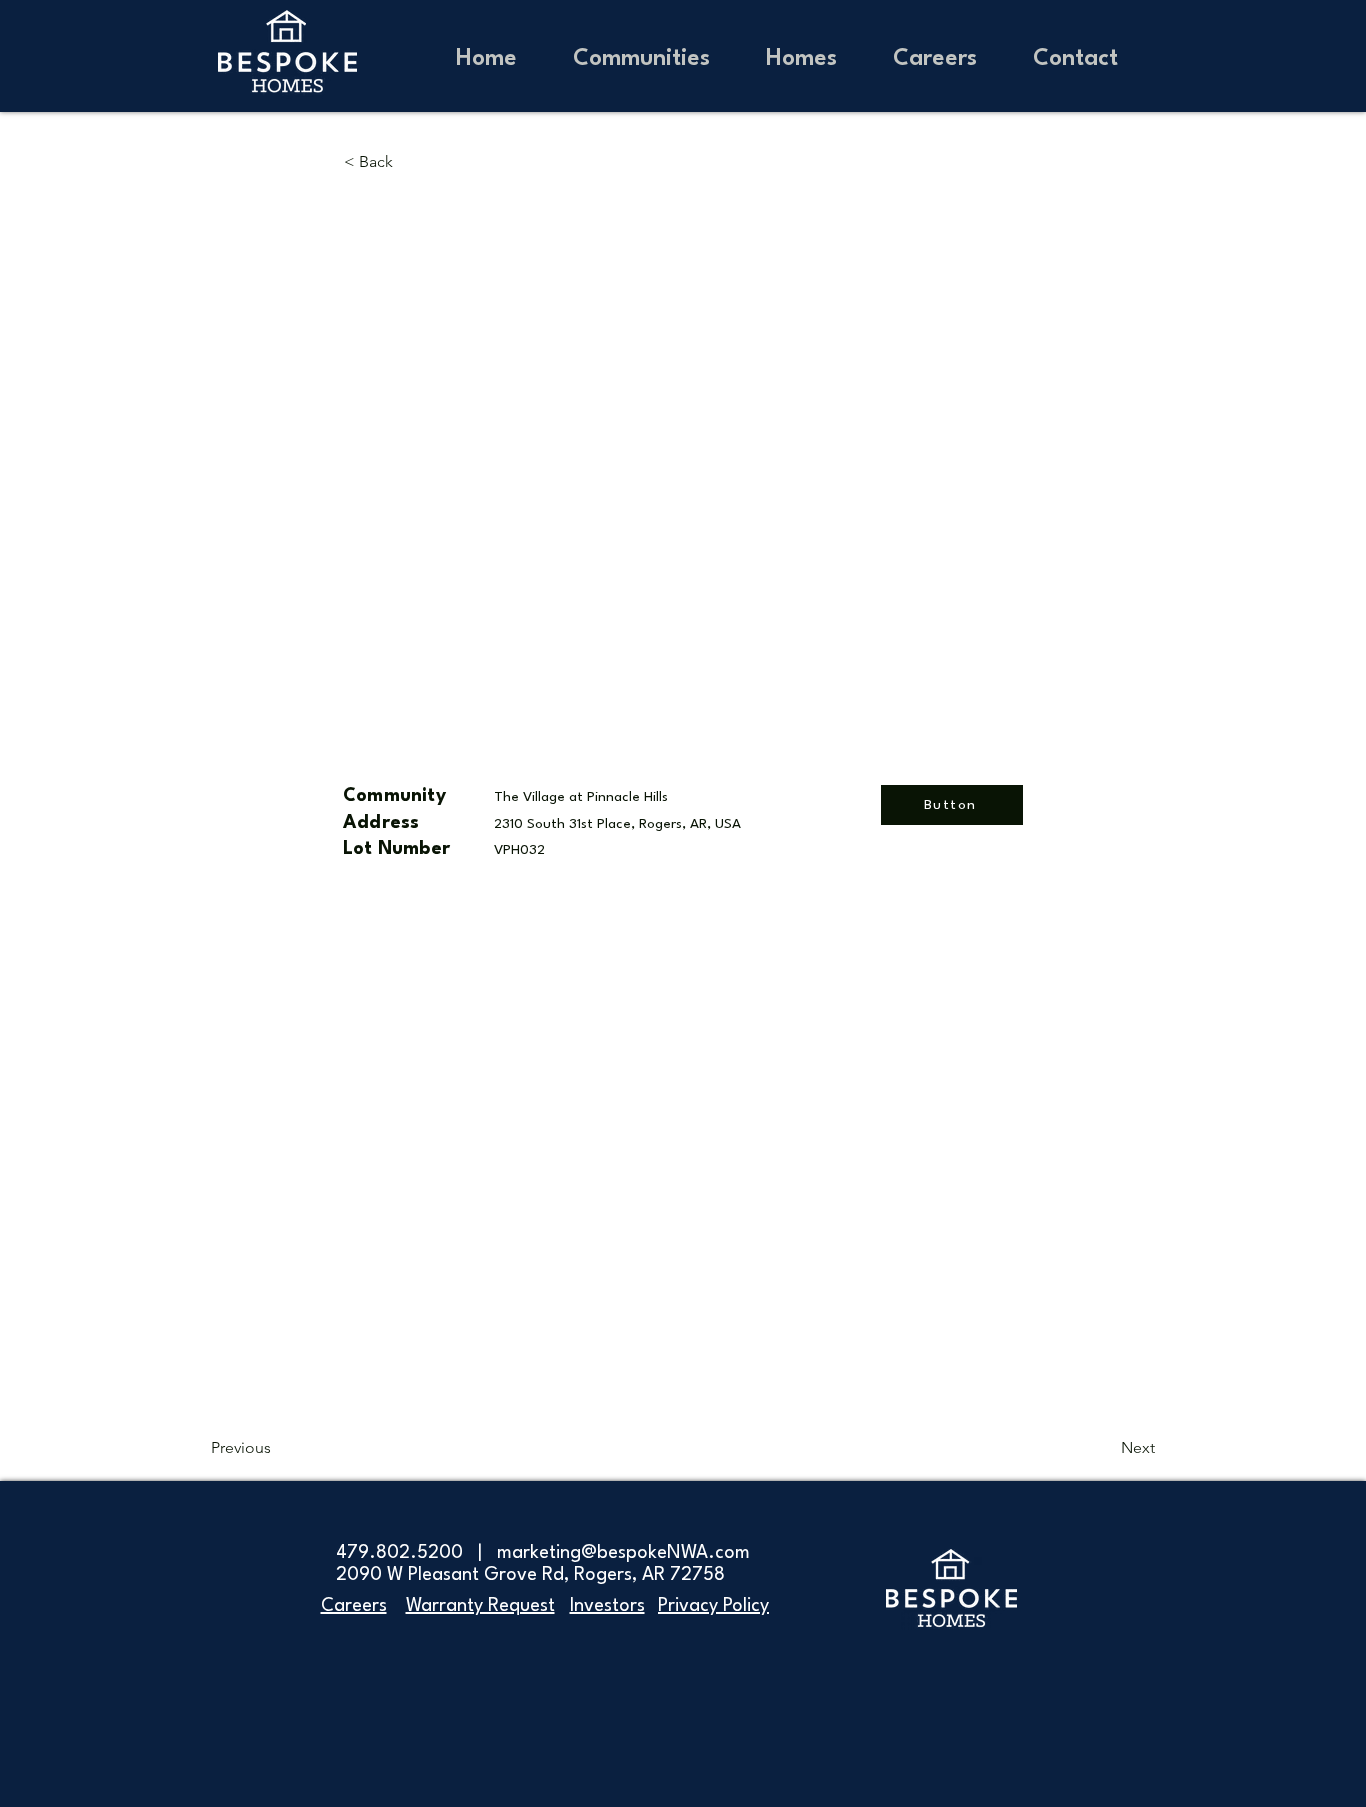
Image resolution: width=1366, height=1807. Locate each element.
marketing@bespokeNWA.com (623, 1553)
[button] (801, 56)
